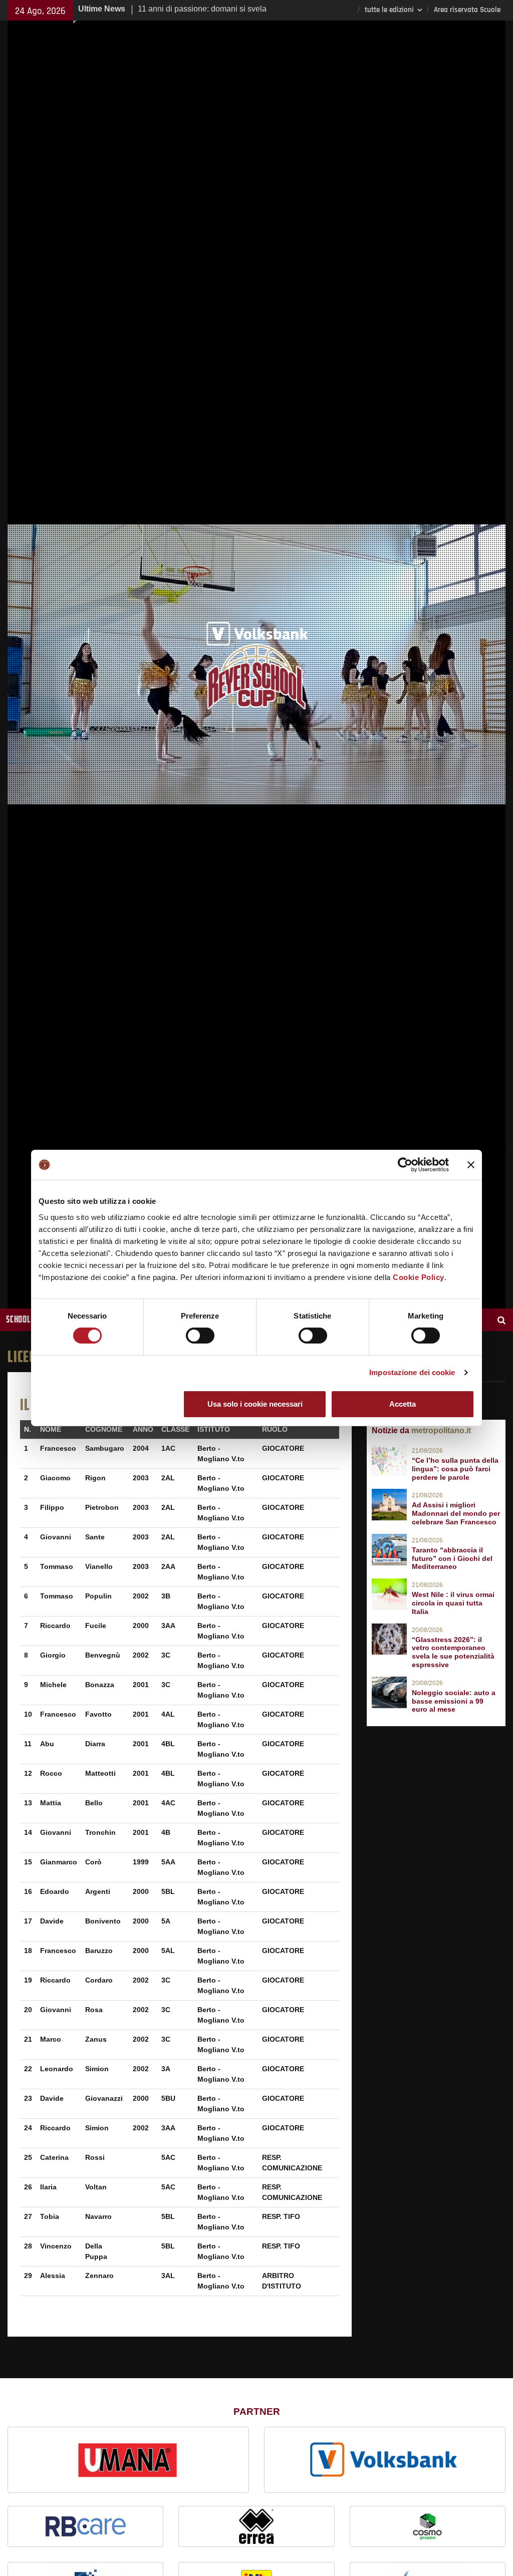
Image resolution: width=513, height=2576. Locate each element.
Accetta (403, 1404)
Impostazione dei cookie (412, 1372)
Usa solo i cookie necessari (255, 1404)
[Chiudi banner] (471, 1165)
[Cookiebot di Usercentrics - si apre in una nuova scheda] (405, 1165)
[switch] (200, 1336)
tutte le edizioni (389, 10)
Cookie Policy (419, 1277)
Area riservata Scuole (467, 10)
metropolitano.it (441, 1430)
